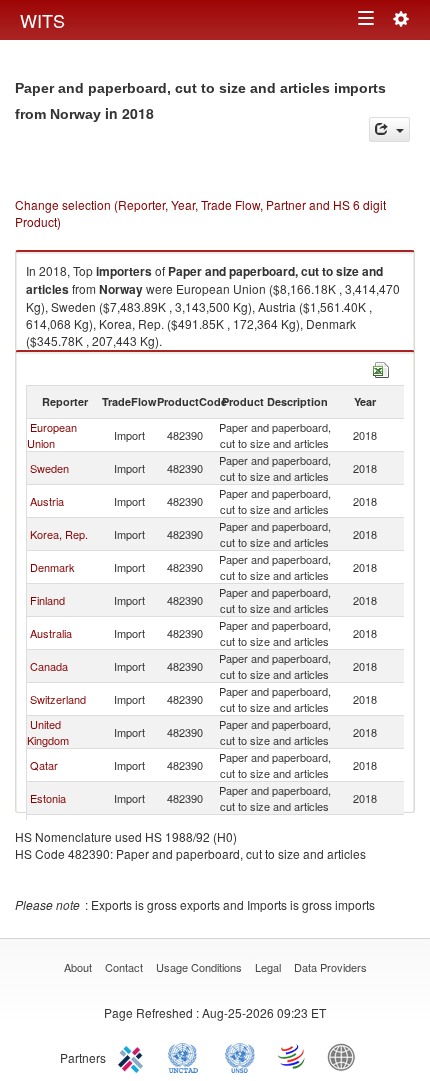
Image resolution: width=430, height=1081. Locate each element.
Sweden (49, 468)
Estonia (48, 798)
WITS (42, 20)
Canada (49, 666)
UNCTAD (187, 1056)
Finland (47, 600)
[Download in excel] (381, 367)
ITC (134, 1056)
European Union (52, 435)
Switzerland (58, 699)
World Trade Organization (293, 1056)
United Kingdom (48, 732)
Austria (47, 501)
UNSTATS (240, 1056)
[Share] (389, 129)
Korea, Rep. (59, 534)
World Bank (346, 1056)
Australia (51, 633)
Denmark (52, 567)
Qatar (44, 765)
